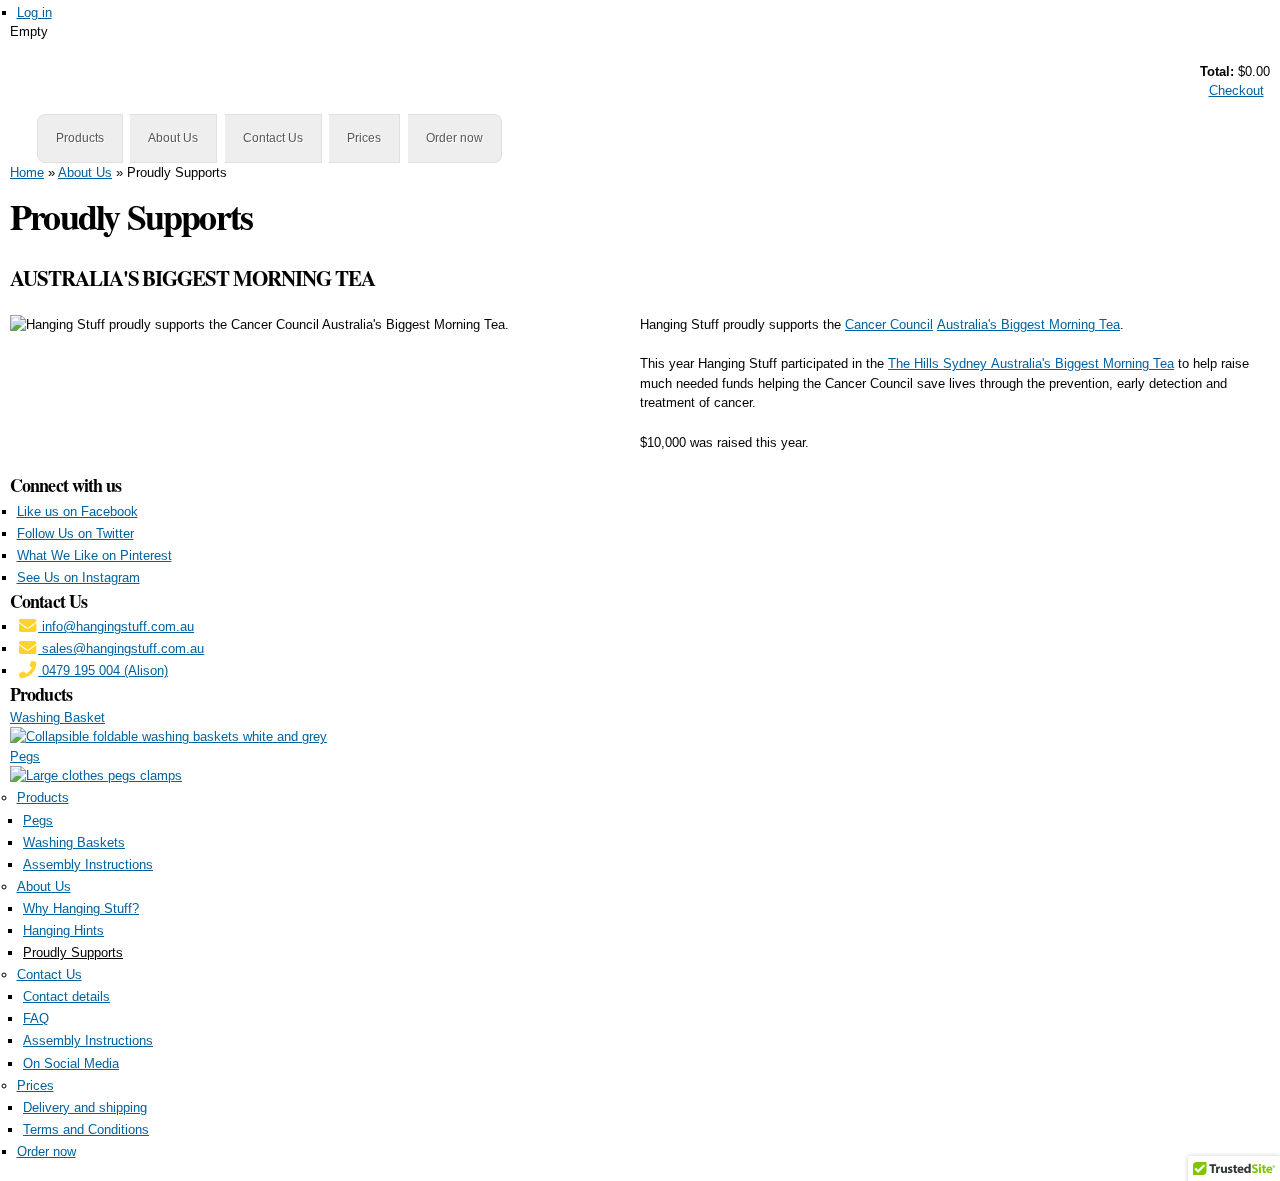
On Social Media (71, 1063)
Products (80, 138)
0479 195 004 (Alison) (103, 670)
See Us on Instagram (78, 577)
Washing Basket (57, 717)
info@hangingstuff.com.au (116, 626)
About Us (173, 138)
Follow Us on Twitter (75, 533)
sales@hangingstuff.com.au (121, 648)
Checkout (1236, 90)
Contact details (66, 996)
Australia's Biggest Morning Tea (1028, 324)
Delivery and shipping (85, 1107)
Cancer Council (889, 324)
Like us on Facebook (77, 511)
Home (27, 172)
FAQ (36, 1018)
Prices (364, 138)
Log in (34, 12)
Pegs (25, 756)
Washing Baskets (74, 842)
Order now (454, 138)
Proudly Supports (73, 952)
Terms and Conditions (86, 1129)
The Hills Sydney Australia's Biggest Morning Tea (1031, 363)
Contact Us (273, 138)
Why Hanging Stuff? (81, 908)
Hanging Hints (63, 930)
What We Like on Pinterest (94, 555)
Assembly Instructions (88, 864)
